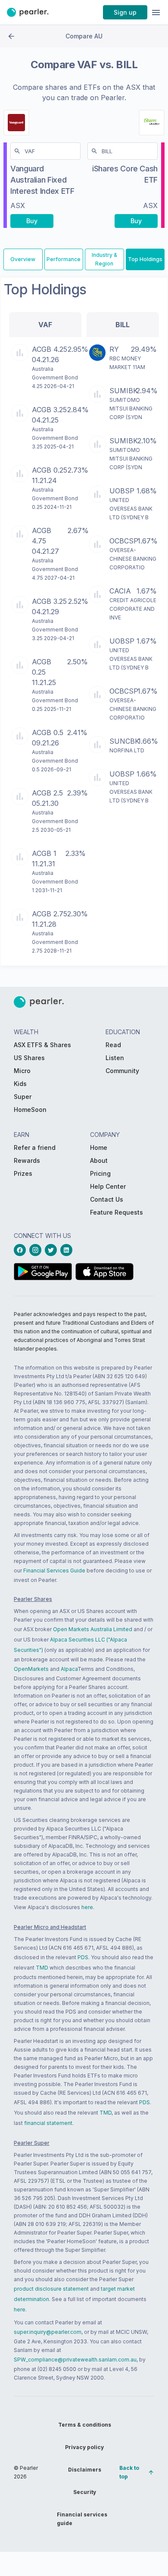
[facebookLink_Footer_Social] (22, 1250)
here (87, 1907)
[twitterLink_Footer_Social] (53, 1250)
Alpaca (69, 1669)
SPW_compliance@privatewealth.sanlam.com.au (75, 2360)
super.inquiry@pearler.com (48, 2332)
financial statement (48, 2123)
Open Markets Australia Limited (93, 1629)
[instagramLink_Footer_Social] (37, 1250)
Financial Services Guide (54, 1571)
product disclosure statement (51, 2289)
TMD (42, 1968)
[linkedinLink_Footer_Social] (68, 1250)
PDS (83, 1957)
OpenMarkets (31, 1669)
